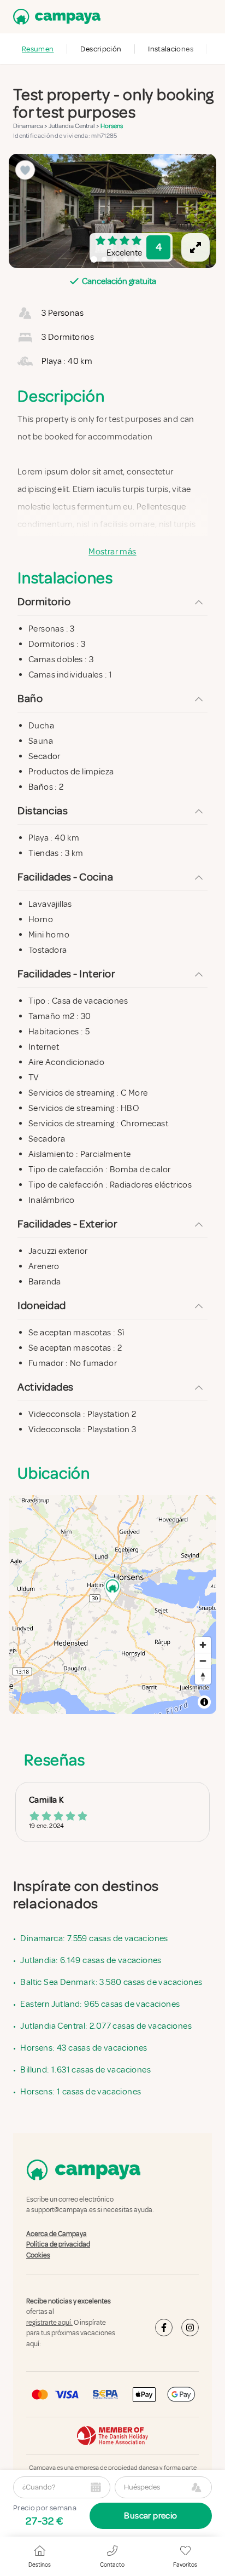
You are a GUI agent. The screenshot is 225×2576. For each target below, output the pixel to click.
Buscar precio (150, 2516)
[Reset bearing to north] (203, 1677)
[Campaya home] (55, 17)
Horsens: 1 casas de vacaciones (81, 2092)
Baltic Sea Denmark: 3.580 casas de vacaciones (111, 1982)
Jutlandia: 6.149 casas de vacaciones (91, 1960)
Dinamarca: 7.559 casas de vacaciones (94, 1938)
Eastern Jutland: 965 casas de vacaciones (100, 2004)
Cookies (38, 2255)
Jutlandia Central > (75, 126)
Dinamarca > (31, 126)
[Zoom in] (203, 1645)
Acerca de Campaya (57, 2234)
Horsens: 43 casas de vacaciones (84, 2048)
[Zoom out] (203, 1661)
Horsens (112, 126)
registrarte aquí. (49, 2323)
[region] (112, 211)
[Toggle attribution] (204, 1702)
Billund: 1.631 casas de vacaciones (85, 2070)
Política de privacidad (58, 2245)
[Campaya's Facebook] (164, 2328)
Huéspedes (142, 2487)
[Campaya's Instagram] (190, 2328)
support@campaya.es (64, 2210)
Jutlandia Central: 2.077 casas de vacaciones (106, 2026)
